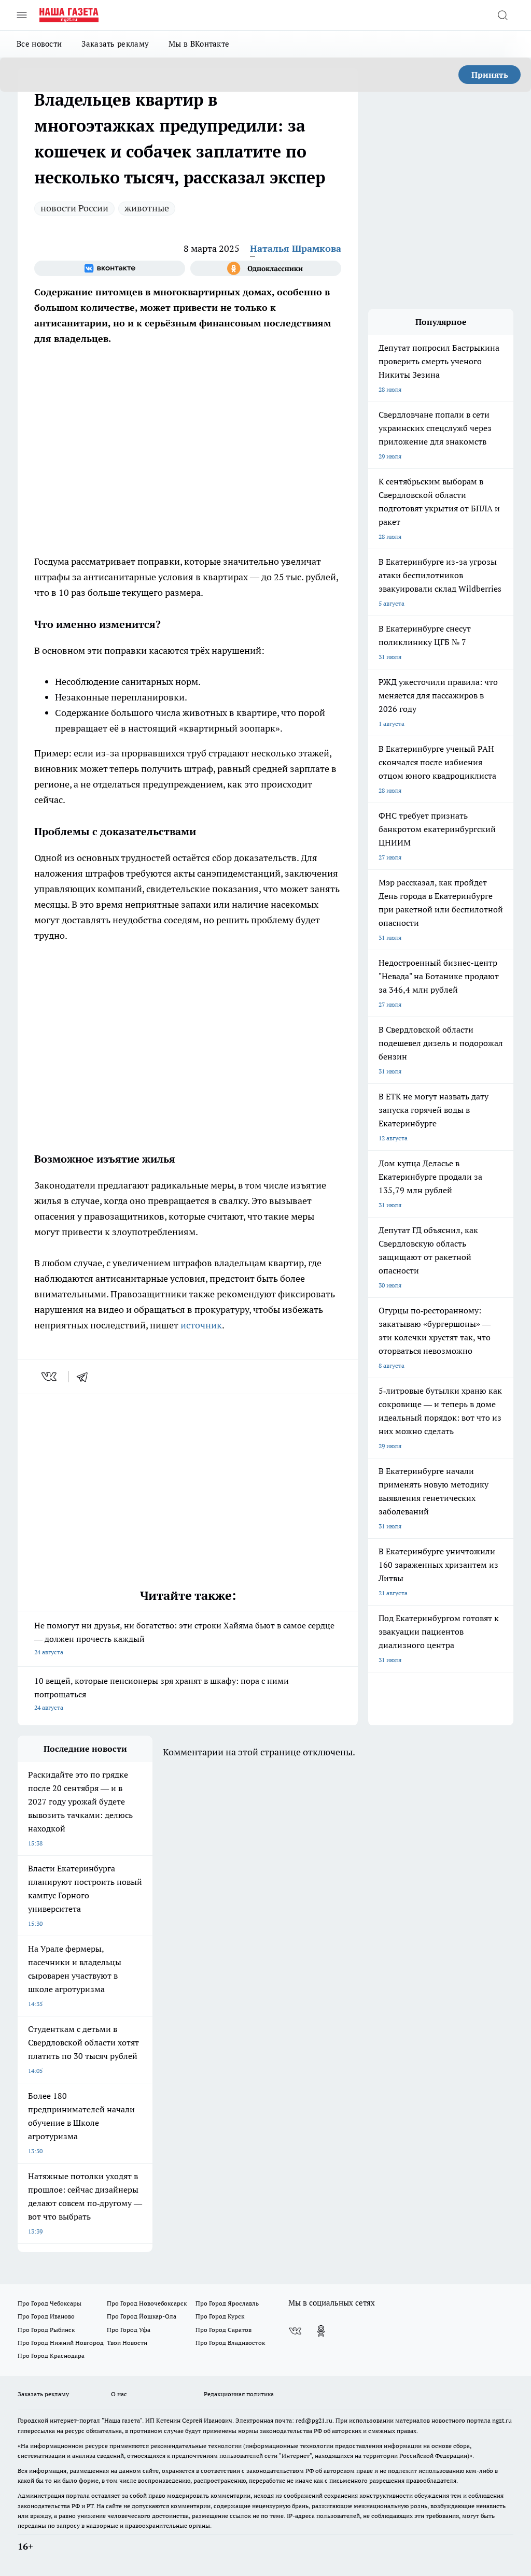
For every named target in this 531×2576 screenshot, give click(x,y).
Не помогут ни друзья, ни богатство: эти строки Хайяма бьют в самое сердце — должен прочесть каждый (184, 1638)
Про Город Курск (220, 2316)
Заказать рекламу (115, 44)
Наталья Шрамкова (296, 248)
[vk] (50, 1377)
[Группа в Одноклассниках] (266, 268)
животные (147, 208)
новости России (74, 208)
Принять (490, 75)
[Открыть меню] (22, 15)
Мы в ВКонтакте (199, 44)
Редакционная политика (239, 2394)
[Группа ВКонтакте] (110, 268)
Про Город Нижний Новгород (61, 2343)
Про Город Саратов (223, 2330)
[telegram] (86, 1377)
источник (201, 1325)
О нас (119, 2394)
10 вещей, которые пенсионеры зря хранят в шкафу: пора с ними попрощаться (162, 1693)
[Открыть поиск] (502, 15)
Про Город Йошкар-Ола (142, 2316)
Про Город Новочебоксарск (147, 2303)
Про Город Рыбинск (46, 2330)
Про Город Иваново (46, 2316)
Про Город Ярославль (227, 2303)
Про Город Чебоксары (50, 2303)
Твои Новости (127, 2343)
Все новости (39, 44)
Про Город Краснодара (51, 2356)
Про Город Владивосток (230, 2343)
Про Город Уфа (129, 2330)
